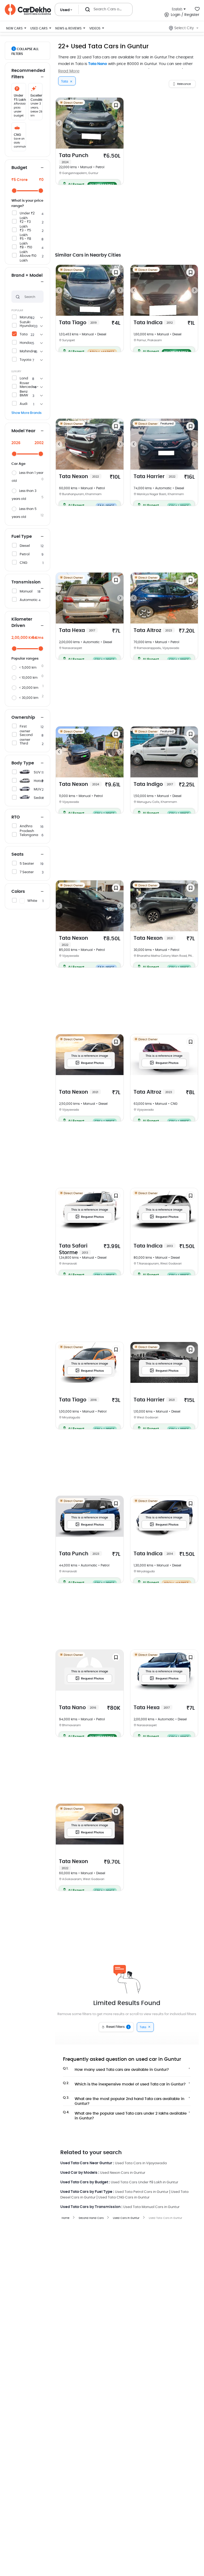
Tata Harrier (154, 477)
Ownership (23, 717)
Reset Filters (118, 2027)
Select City (184, 28)
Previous (59, 123)
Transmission (26, 582)
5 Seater (27, 864)
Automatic (29, 600)
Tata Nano (98, 64)
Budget (19, 168)
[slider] (14, 191)
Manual (26, 592)
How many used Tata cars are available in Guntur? (116, 2069)
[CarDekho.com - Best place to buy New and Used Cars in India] (28, 10)
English (177, 9)
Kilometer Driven (22, 622)
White (32, 901)
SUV (37, 772)
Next (120, 123)
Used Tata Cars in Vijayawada (141, 2163)
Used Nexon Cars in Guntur (123, 2173)
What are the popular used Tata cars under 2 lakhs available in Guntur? (125, 2114)
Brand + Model (27, 275)
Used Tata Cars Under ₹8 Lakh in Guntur (144, 2182)
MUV (38, 789)
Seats (18, 854)
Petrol (25, 554)
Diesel (25, 546)
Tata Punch (74, 158)
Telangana (29, 835)
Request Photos (92, 1063)
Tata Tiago (78, 323)
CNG (24, 563)
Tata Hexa (77, 631)
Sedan (39, 798)
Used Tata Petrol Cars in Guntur (142, 2192)
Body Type (23, 763)
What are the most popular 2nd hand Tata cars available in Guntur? (124, 2100)
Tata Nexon (79, 477)
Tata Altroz (153, 631)
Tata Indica (153, 323)
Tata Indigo (153, 784)
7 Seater (27, 872)
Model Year (23, 431)
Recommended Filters (27, 74)
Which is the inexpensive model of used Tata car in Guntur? (124, 2084)
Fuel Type (22, 536)
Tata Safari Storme (74, 1249)
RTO (16, 817)
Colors (18, 891)
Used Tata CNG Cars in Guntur (124, 2198)
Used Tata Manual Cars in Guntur (151, 2207)
